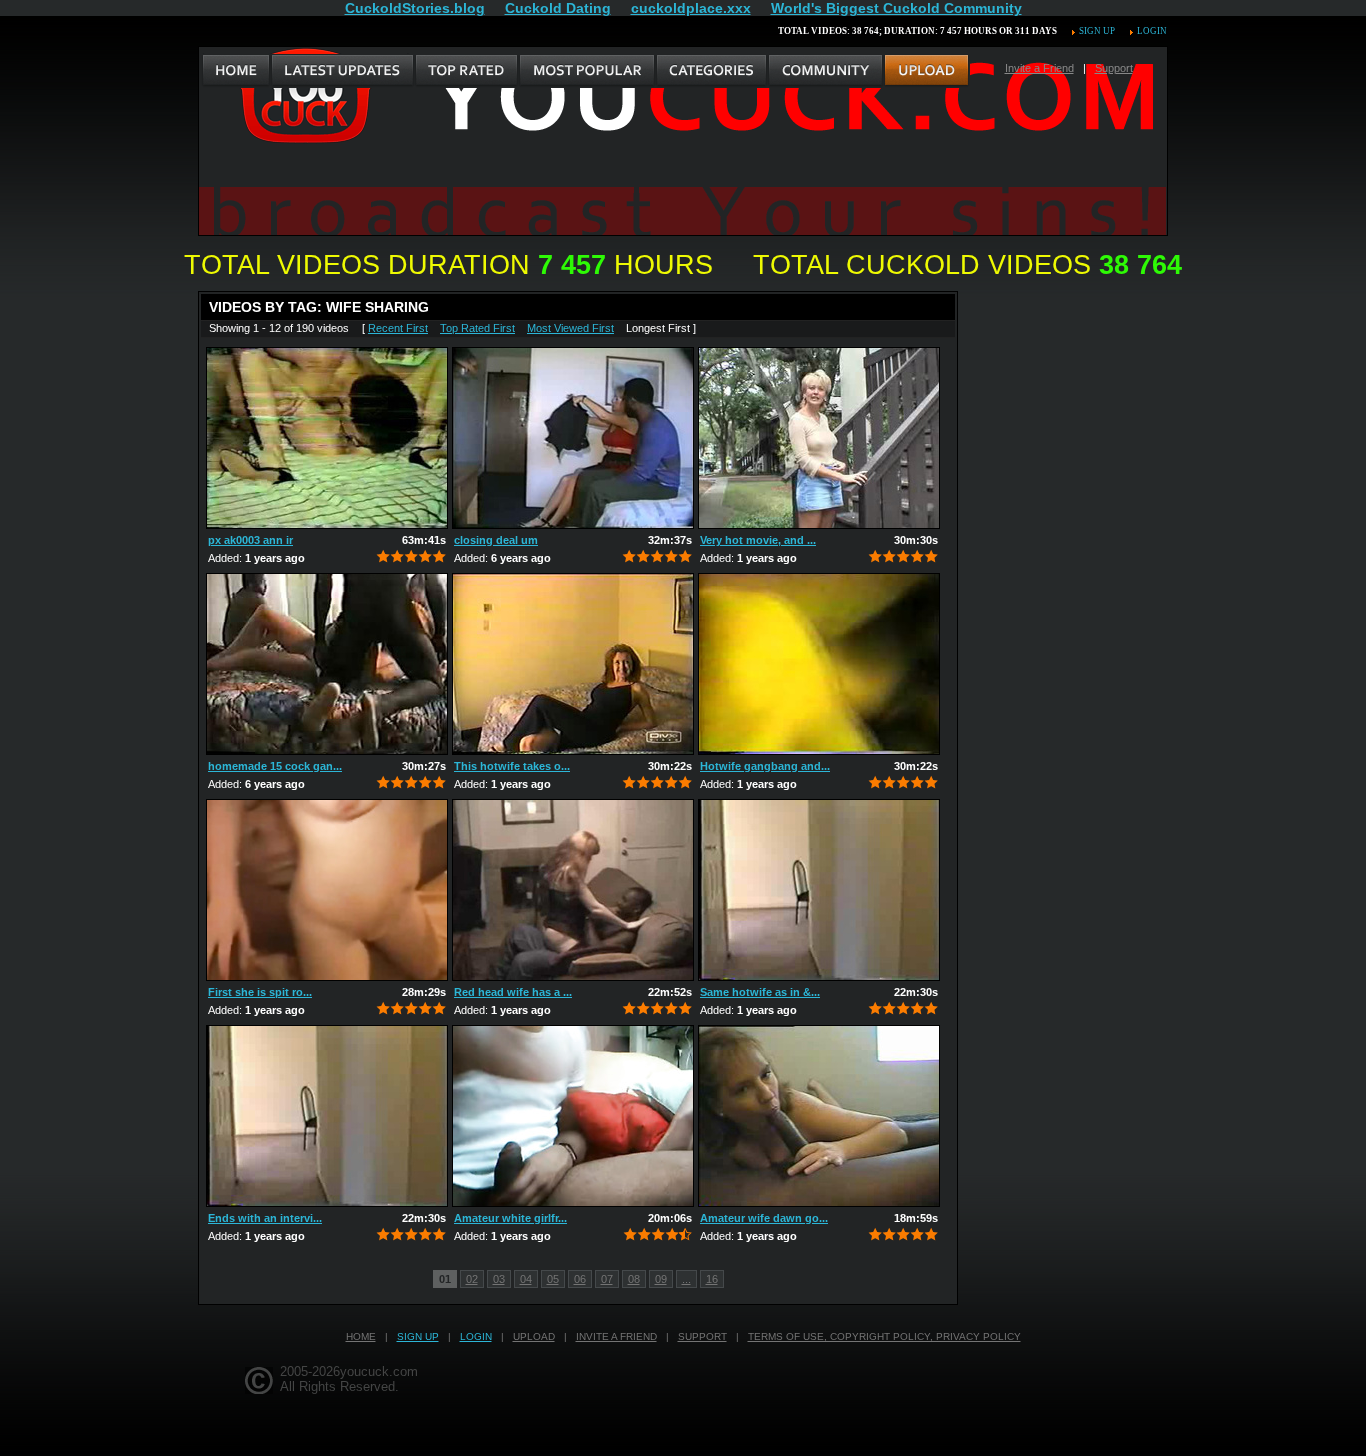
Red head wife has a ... (513, 992)
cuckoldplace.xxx (691, 8)
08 (634, 1279)
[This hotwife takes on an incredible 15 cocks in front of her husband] (573, 664)
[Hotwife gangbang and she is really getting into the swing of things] (819, 664)
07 (607, 1279)
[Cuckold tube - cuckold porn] (236, 71)
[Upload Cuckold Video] (926, 71)
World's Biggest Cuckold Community (896, 8)
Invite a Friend (1039, 68)
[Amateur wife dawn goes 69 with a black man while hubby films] (819, 1116)
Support (1114, 68)
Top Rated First (477, 328)
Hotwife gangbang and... (765, 766)
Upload (534, 1336)
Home (361, 1336)
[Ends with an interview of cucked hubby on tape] (327, 1116)
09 (661, 1279)
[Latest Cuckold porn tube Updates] (342, 71)
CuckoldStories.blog (415, 8)
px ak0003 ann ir (250, 540)
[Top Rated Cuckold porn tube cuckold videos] (466, 71)
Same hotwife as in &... (760, 992)
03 (499, 1279)
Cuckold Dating (558, 8)
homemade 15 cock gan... (275, 766)
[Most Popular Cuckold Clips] (586, 71)
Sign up (1097, 31)
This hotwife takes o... (512, 766)
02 (472, 1279)
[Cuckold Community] (825, 71)
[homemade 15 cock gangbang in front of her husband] (327, 664)
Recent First (398, 328)
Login (1152, 31)
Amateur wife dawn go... (764, 1218)
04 (526, 1279)
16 (712, 1279)
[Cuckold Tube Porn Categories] (711, 71)
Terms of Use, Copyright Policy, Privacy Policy (884, 1336)
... (686, 1279)
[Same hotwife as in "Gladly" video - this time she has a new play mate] (819, 890)
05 (553, 1279)
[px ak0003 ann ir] (327, 438)
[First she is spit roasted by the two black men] (327, 890)
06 (580, 1279)
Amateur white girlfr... (510, 1218)
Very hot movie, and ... (758, 540)
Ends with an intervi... (265, 1218)
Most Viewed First (570, 328)
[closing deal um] (573, 438)
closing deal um (496, 540)
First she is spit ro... (260, 992)
